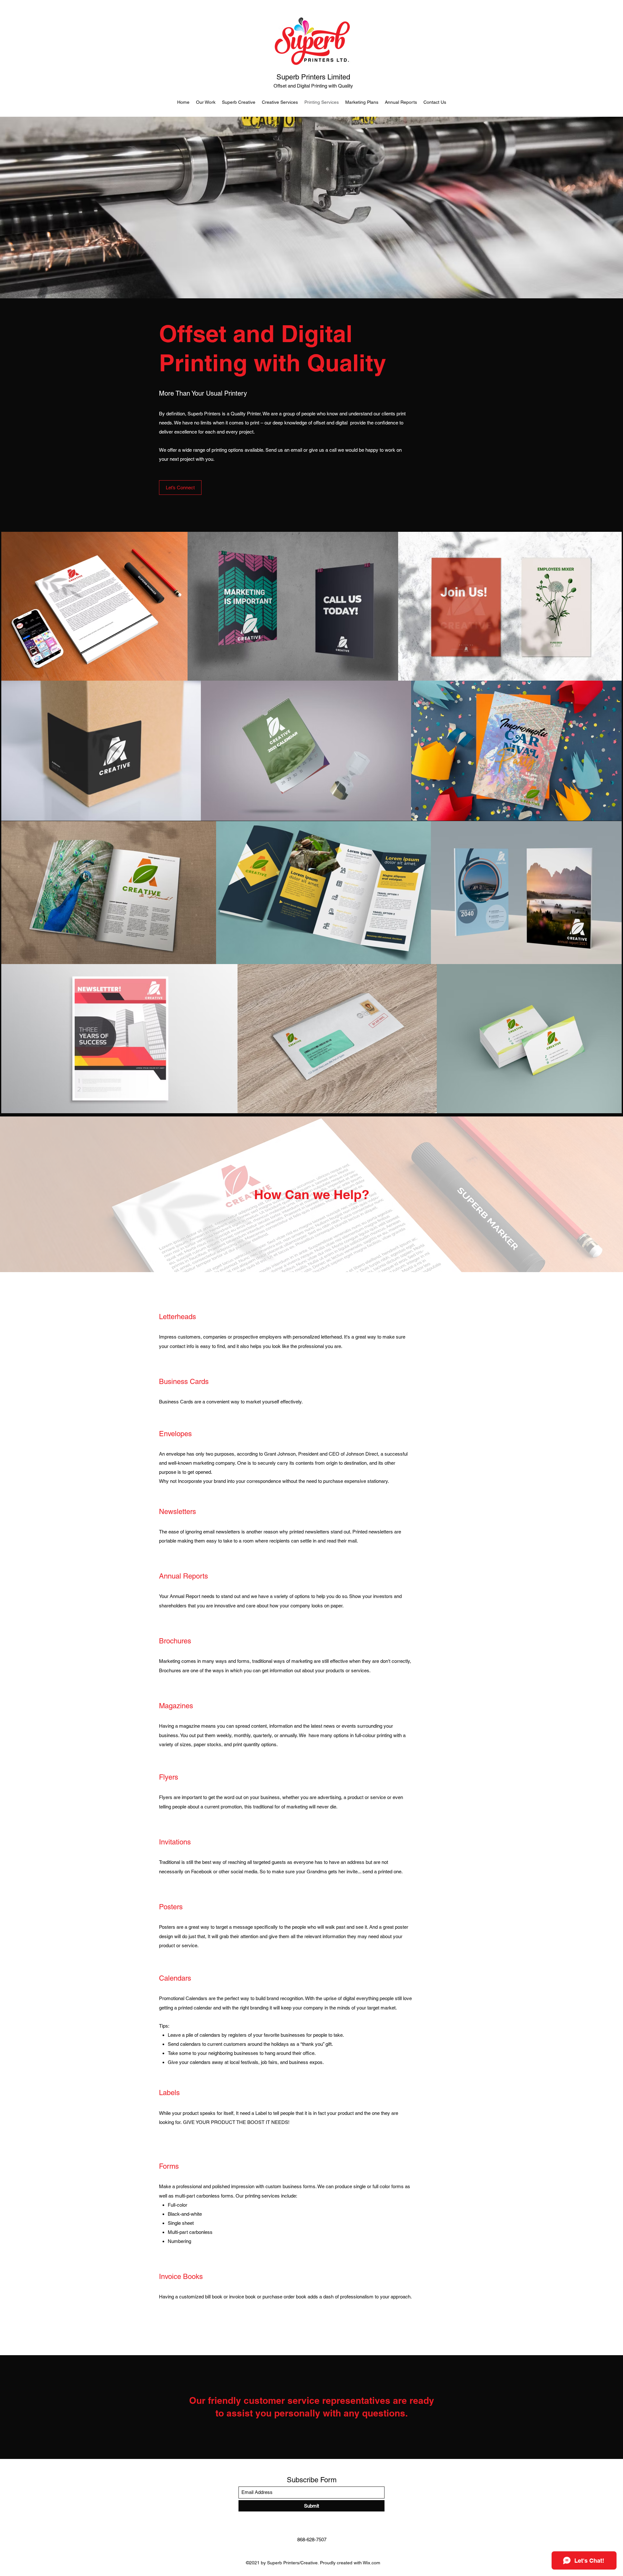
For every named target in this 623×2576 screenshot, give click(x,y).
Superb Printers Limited (313, 77)
